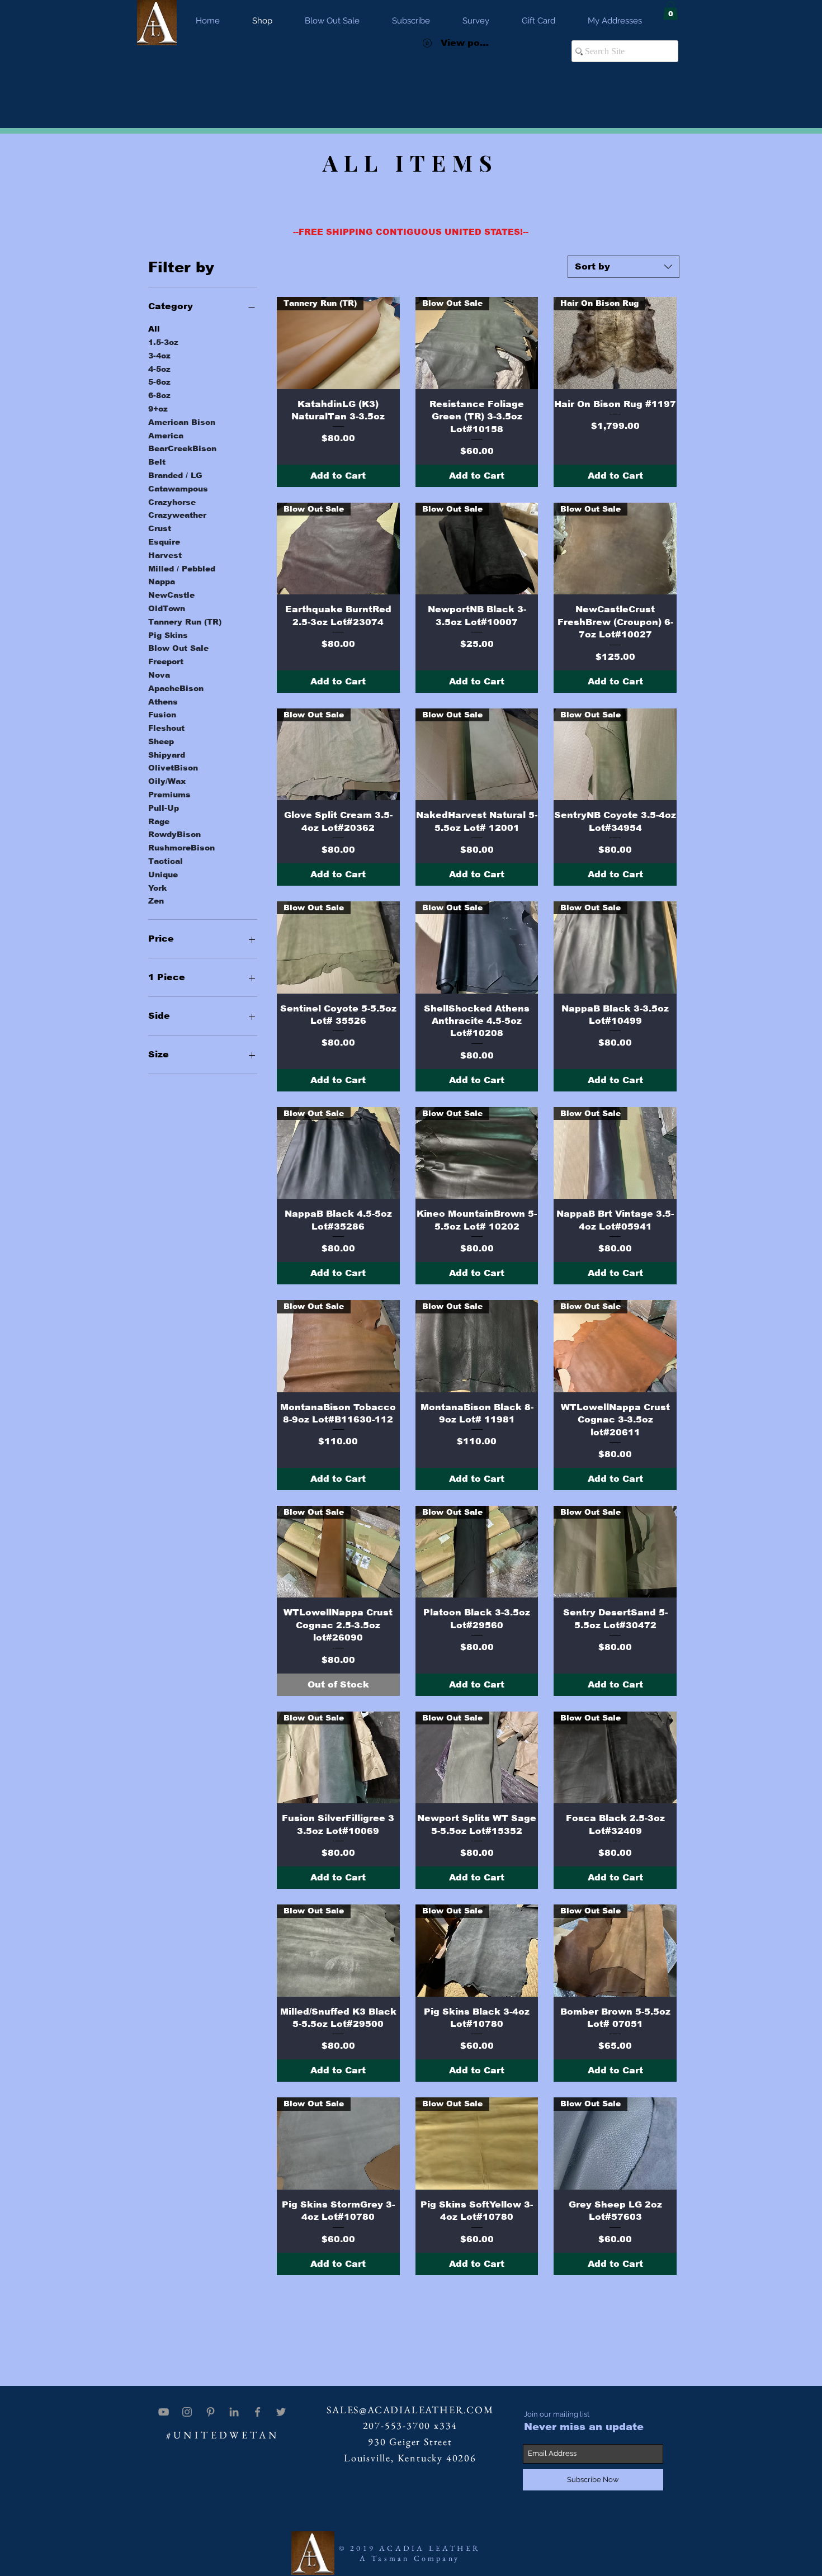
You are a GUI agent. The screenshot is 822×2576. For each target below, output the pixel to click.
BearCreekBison (182, 448)
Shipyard (167, 755)
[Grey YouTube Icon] (164, 2412)
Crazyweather (177, 515)
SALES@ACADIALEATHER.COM (410, 2410)
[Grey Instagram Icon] (187, 2412)
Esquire (164, 542)
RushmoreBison (181, 848)
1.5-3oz (163, 342)
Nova (159, 675)
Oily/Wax (167, 781)
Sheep (161, 741)
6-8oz (159, 395)
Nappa (162, 582)
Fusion (162, 715)
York (157, 888)
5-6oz (159, 382)
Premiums (169, 795)
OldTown (167, 608)
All (154, 329)
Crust (160, 528)
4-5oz (159, 369)
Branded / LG (175, 475)
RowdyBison (174, 834)
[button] (670, 10)
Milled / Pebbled (182, 569)
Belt (157, 462)
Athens (163, 702)
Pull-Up (164, 808)
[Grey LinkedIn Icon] (234, 2412)
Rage (159, 821)
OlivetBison (173, 768)
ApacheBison (176, 688)
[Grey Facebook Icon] (258, 2412)
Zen (156, 901)
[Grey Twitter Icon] (281, 2412)
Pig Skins (168, 635)
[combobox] (623, 267)
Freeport (166, 661)
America (166, 436)
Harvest (165, 555)
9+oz (158, 409)
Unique (163, 875)
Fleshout (166, 728)
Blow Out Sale (178, 648)
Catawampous (178, 489)
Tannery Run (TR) (185, 622)
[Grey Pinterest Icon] (211, 2412)
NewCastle (171, 595)
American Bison (182, 422)
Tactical (166, 861)
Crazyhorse (172, 502)
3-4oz (159, 356)
